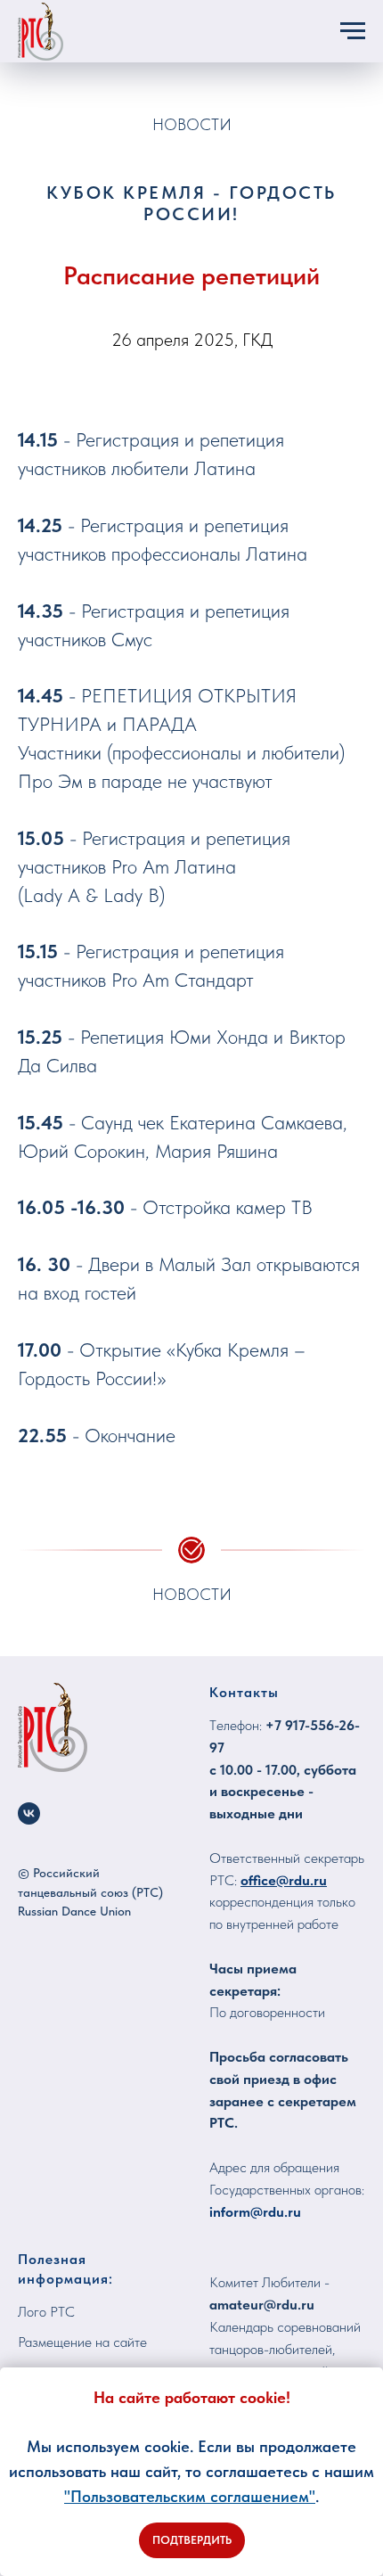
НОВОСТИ (192, 124)
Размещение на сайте (82, 2342)
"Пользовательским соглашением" (190, 2496)
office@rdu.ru (284, 1880)
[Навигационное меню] (353, 31)
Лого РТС (46, 2312)
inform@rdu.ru (255, 2212)
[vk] (29, 1813)
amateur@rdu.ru (262, 2305)
